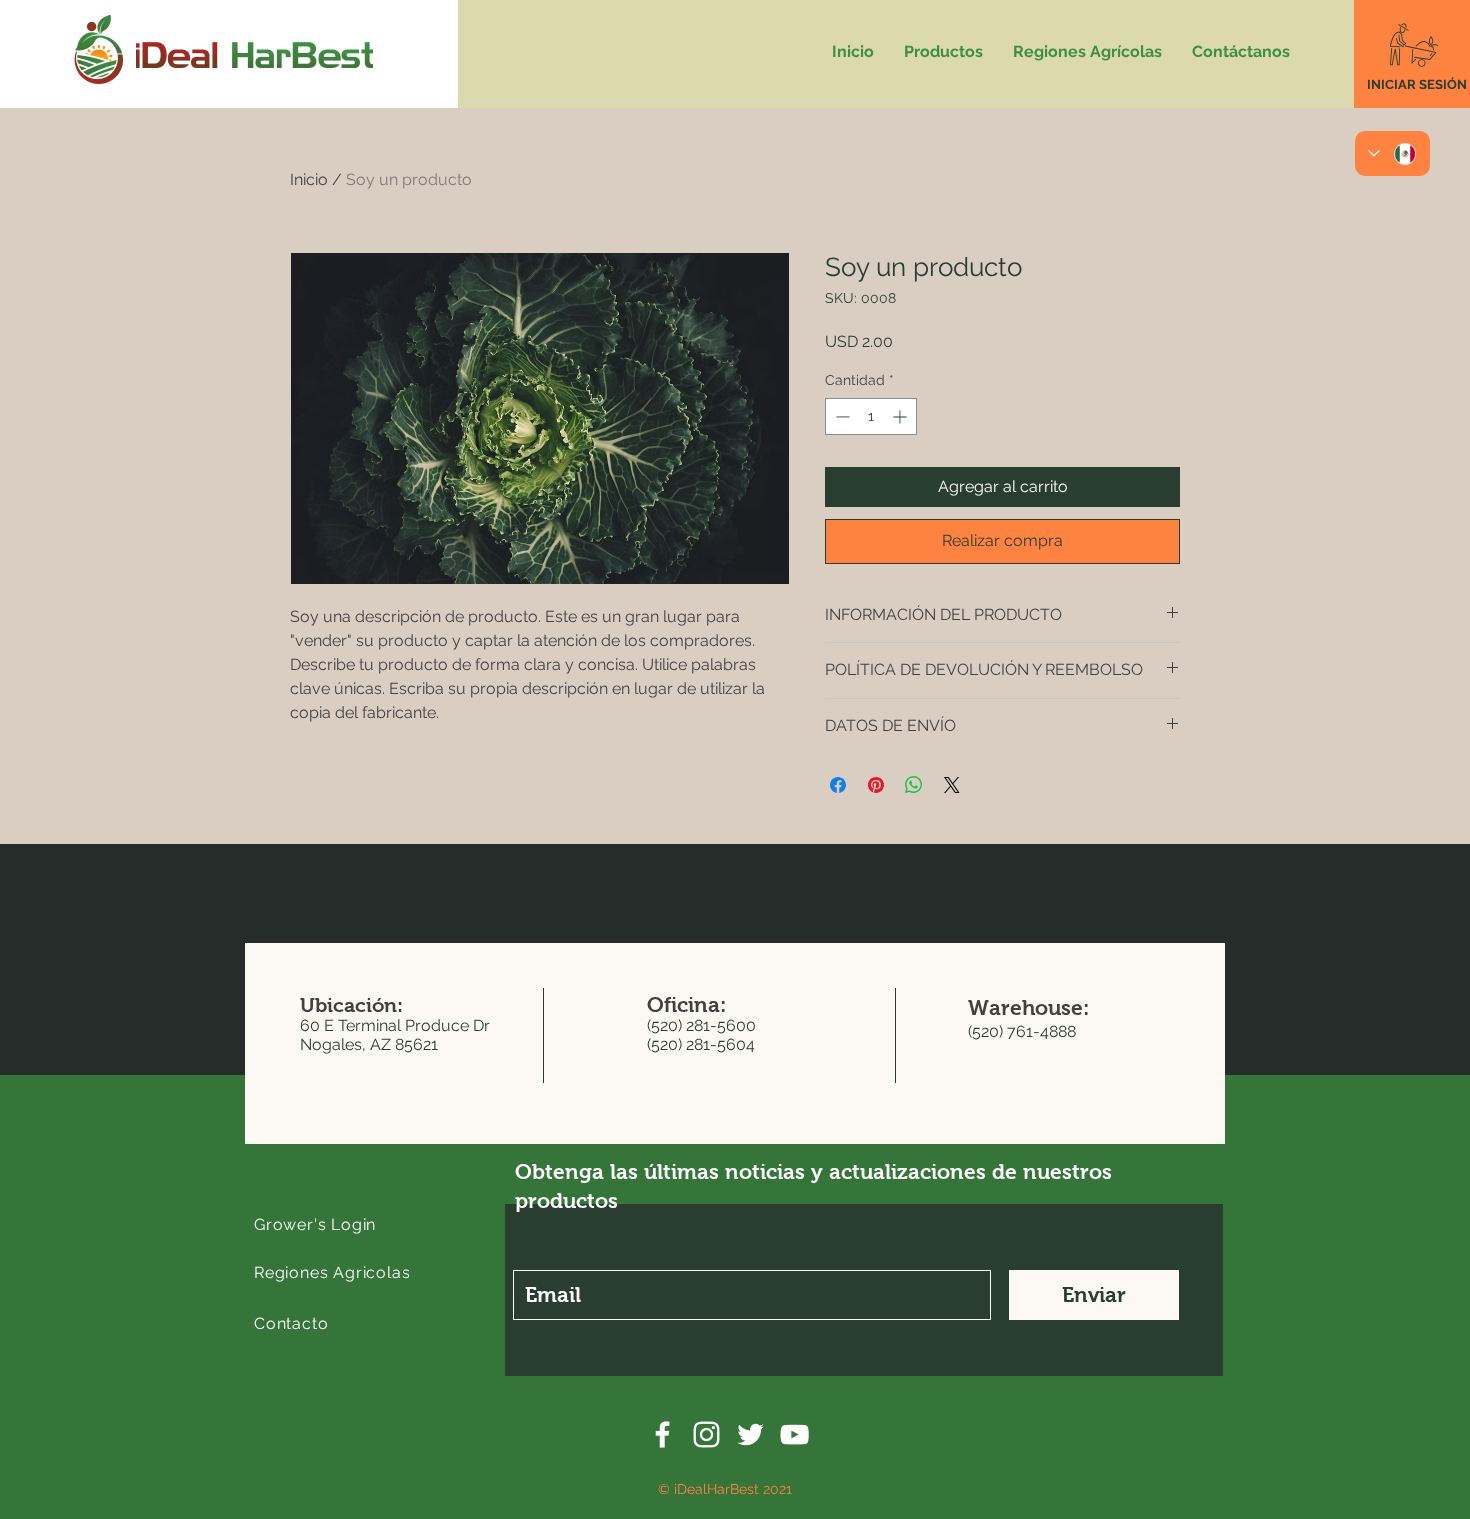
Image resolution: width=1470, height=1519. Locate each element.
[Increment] (901, 416)
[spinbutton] (871, 416)
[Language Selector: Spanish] (1392, 153)
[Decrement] (840, 416)
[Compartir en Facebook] (838, 785)
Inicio (309, 179)
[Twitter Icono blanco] (750, 1434)
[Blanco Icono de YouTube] (794, 1434)
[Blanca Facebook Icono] (662, 1434)
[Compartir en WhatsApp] (914, 785)
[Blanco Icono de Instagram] (706, 1434)
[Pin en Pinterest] (876, 785)
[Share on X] (952, 785)
